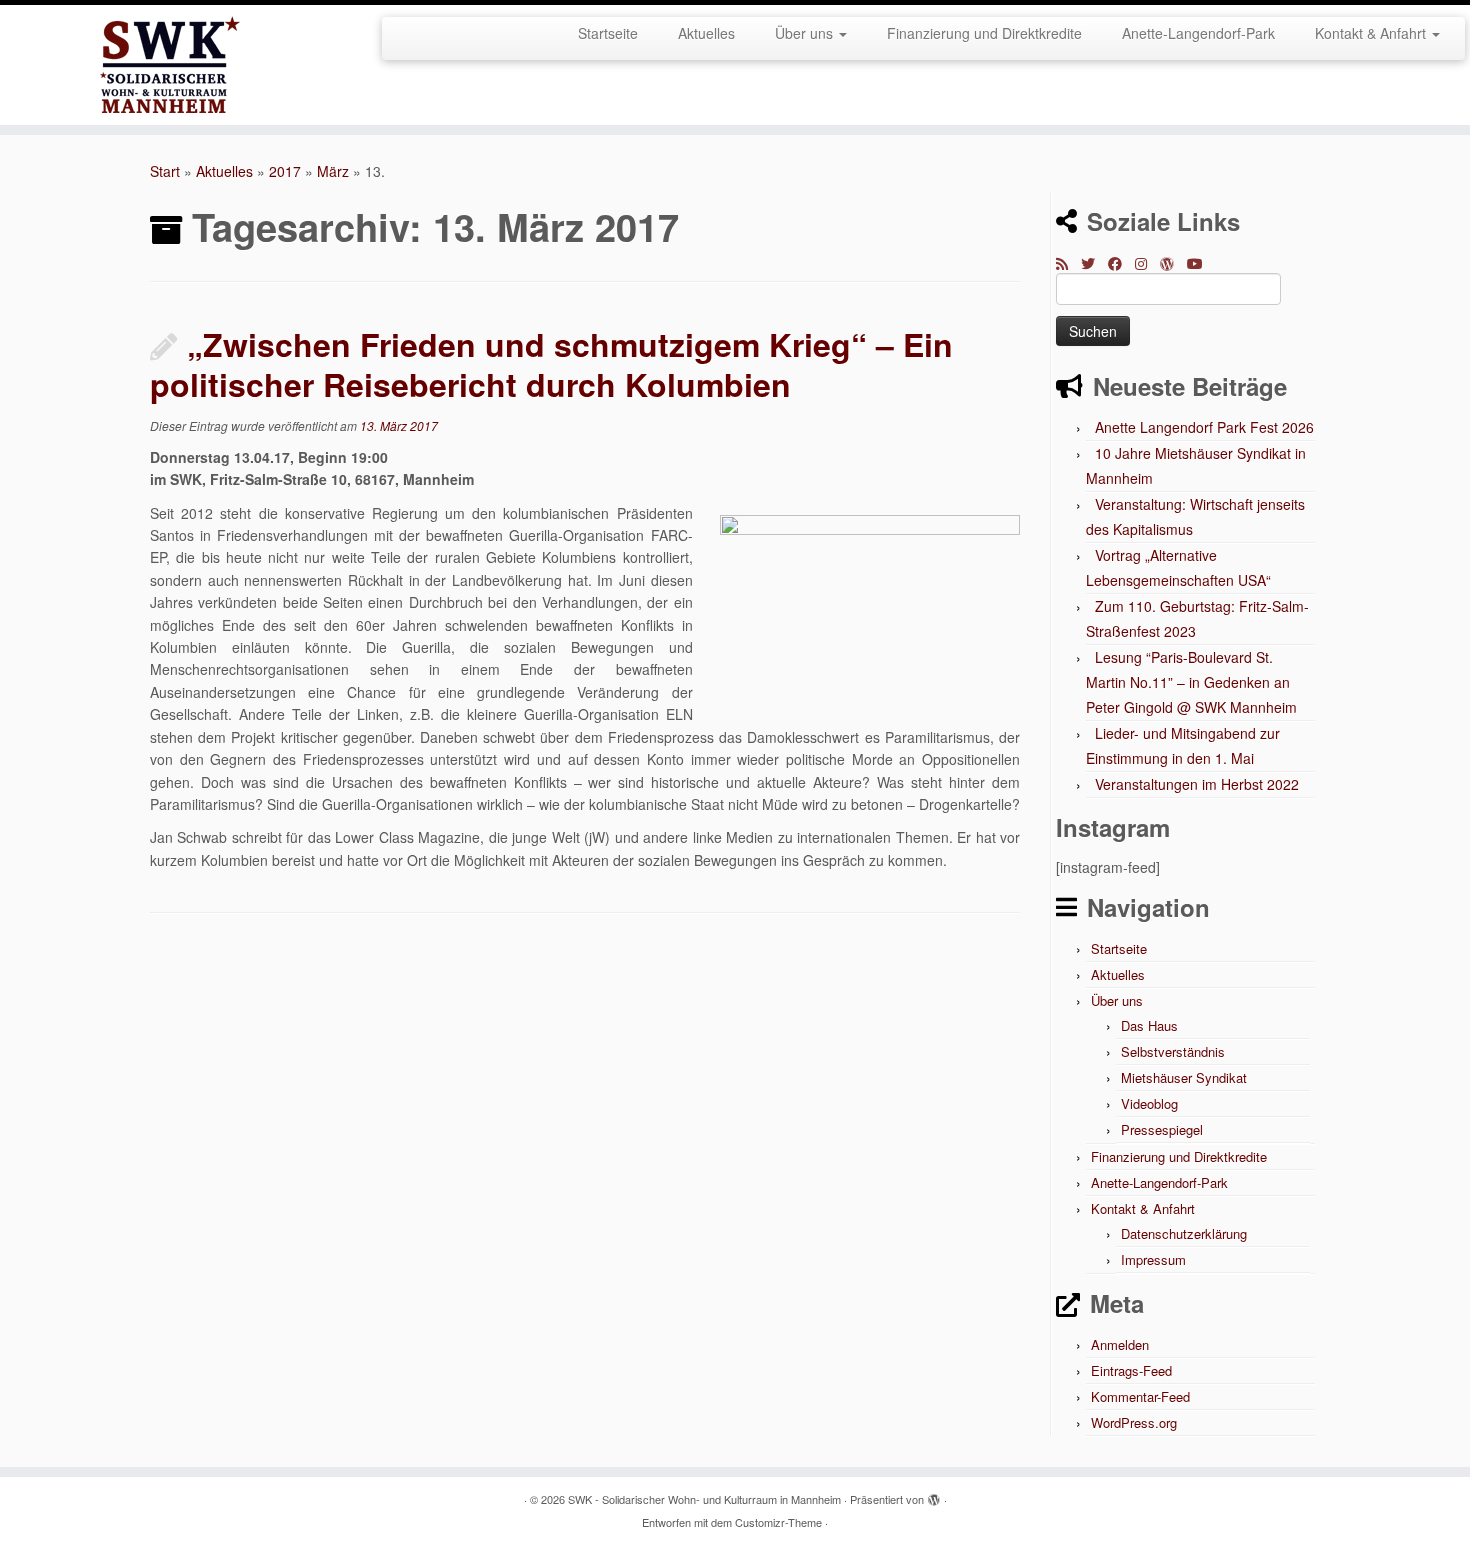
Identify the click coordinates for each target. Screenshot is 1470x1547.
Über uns (806, 33)
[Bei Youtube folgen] (1201, 263)
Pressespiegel (1162, 1129)
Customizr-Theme (778, 1522)
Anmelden (1120, 1344)
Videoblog (1149, 1103)
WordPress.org (1134, 1422)
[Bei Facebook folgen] (1121, 263)
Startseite (608, 33)
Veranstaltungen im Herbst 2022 (1197, 784)
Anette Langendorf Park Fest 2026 (1204, 427)
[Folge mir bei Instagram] (1147, 263)
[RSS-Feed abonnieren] (1068, 263)
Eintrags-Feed (1131, 1370)
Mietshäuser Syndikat (1184, 1077)
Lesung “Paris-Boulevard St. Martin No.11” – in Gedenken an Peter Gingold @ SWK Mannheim (1191, 682)
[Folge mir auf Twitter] (1094, 263)
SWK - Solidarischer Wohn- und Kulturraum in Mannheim (704, 1499)
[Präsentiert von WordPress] (934, 1495)
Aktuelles (706, 33)
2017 (285, 171)
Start (165, 171)
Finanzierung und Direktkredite (984, 33)
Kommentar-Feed (1140, 1396)
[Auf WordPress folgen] (1173, 263)
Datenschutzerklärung (1184, 1233)
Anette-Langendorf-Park (1198, 33)
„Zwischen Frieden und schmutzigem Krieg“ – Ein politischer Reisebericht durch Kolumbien (551, 364)
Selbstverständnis (1173, 1051)
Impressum (1153, 1259)
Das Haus (1149, 1025)
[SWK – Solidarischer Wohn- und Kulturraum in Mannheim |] (169, 65)
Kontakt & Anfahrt (1372, 33)
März (333, 171)
